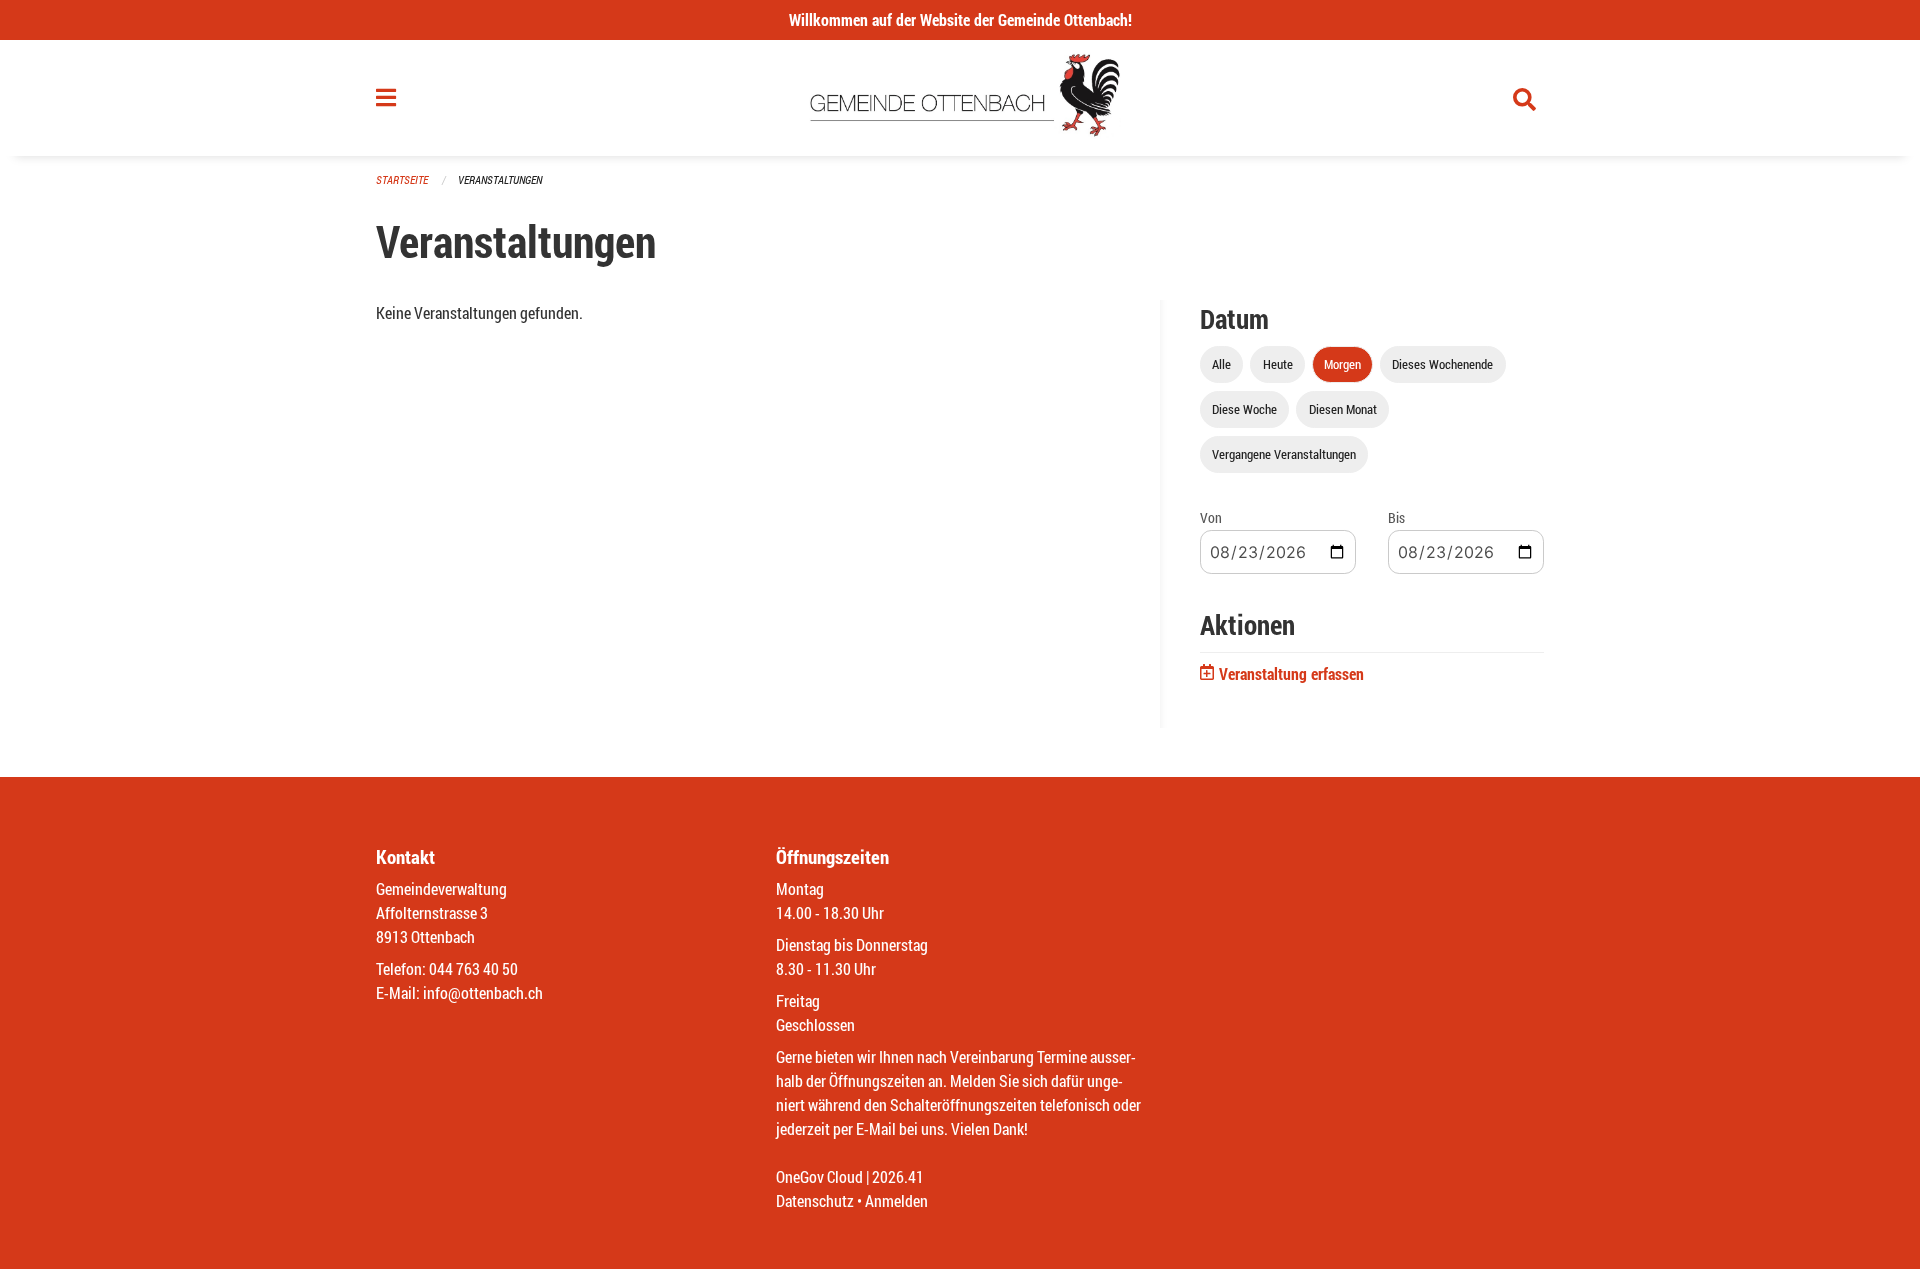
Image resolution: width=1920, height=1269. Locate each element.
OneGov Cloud (819, 1176)
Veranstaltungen (500, 179)
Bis (1396, 517)
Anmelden (896, 1200)
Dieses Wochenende (1442, 364)
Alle (1221, 364)
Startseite (402, 179)
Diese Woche (1244, 409)
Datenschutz (815, 1200)
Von (1211, 517)
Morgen (1342, 364)
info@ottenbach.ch (483, 992)
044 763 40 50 (473, 968)
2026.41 (898, 1176)
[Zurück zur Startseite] (960, 98)
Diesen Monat (1343, 409)
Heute (1278, 364)
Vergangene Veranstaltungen (1284, 454)
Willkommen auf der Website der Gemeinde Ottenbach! (960, 19)
